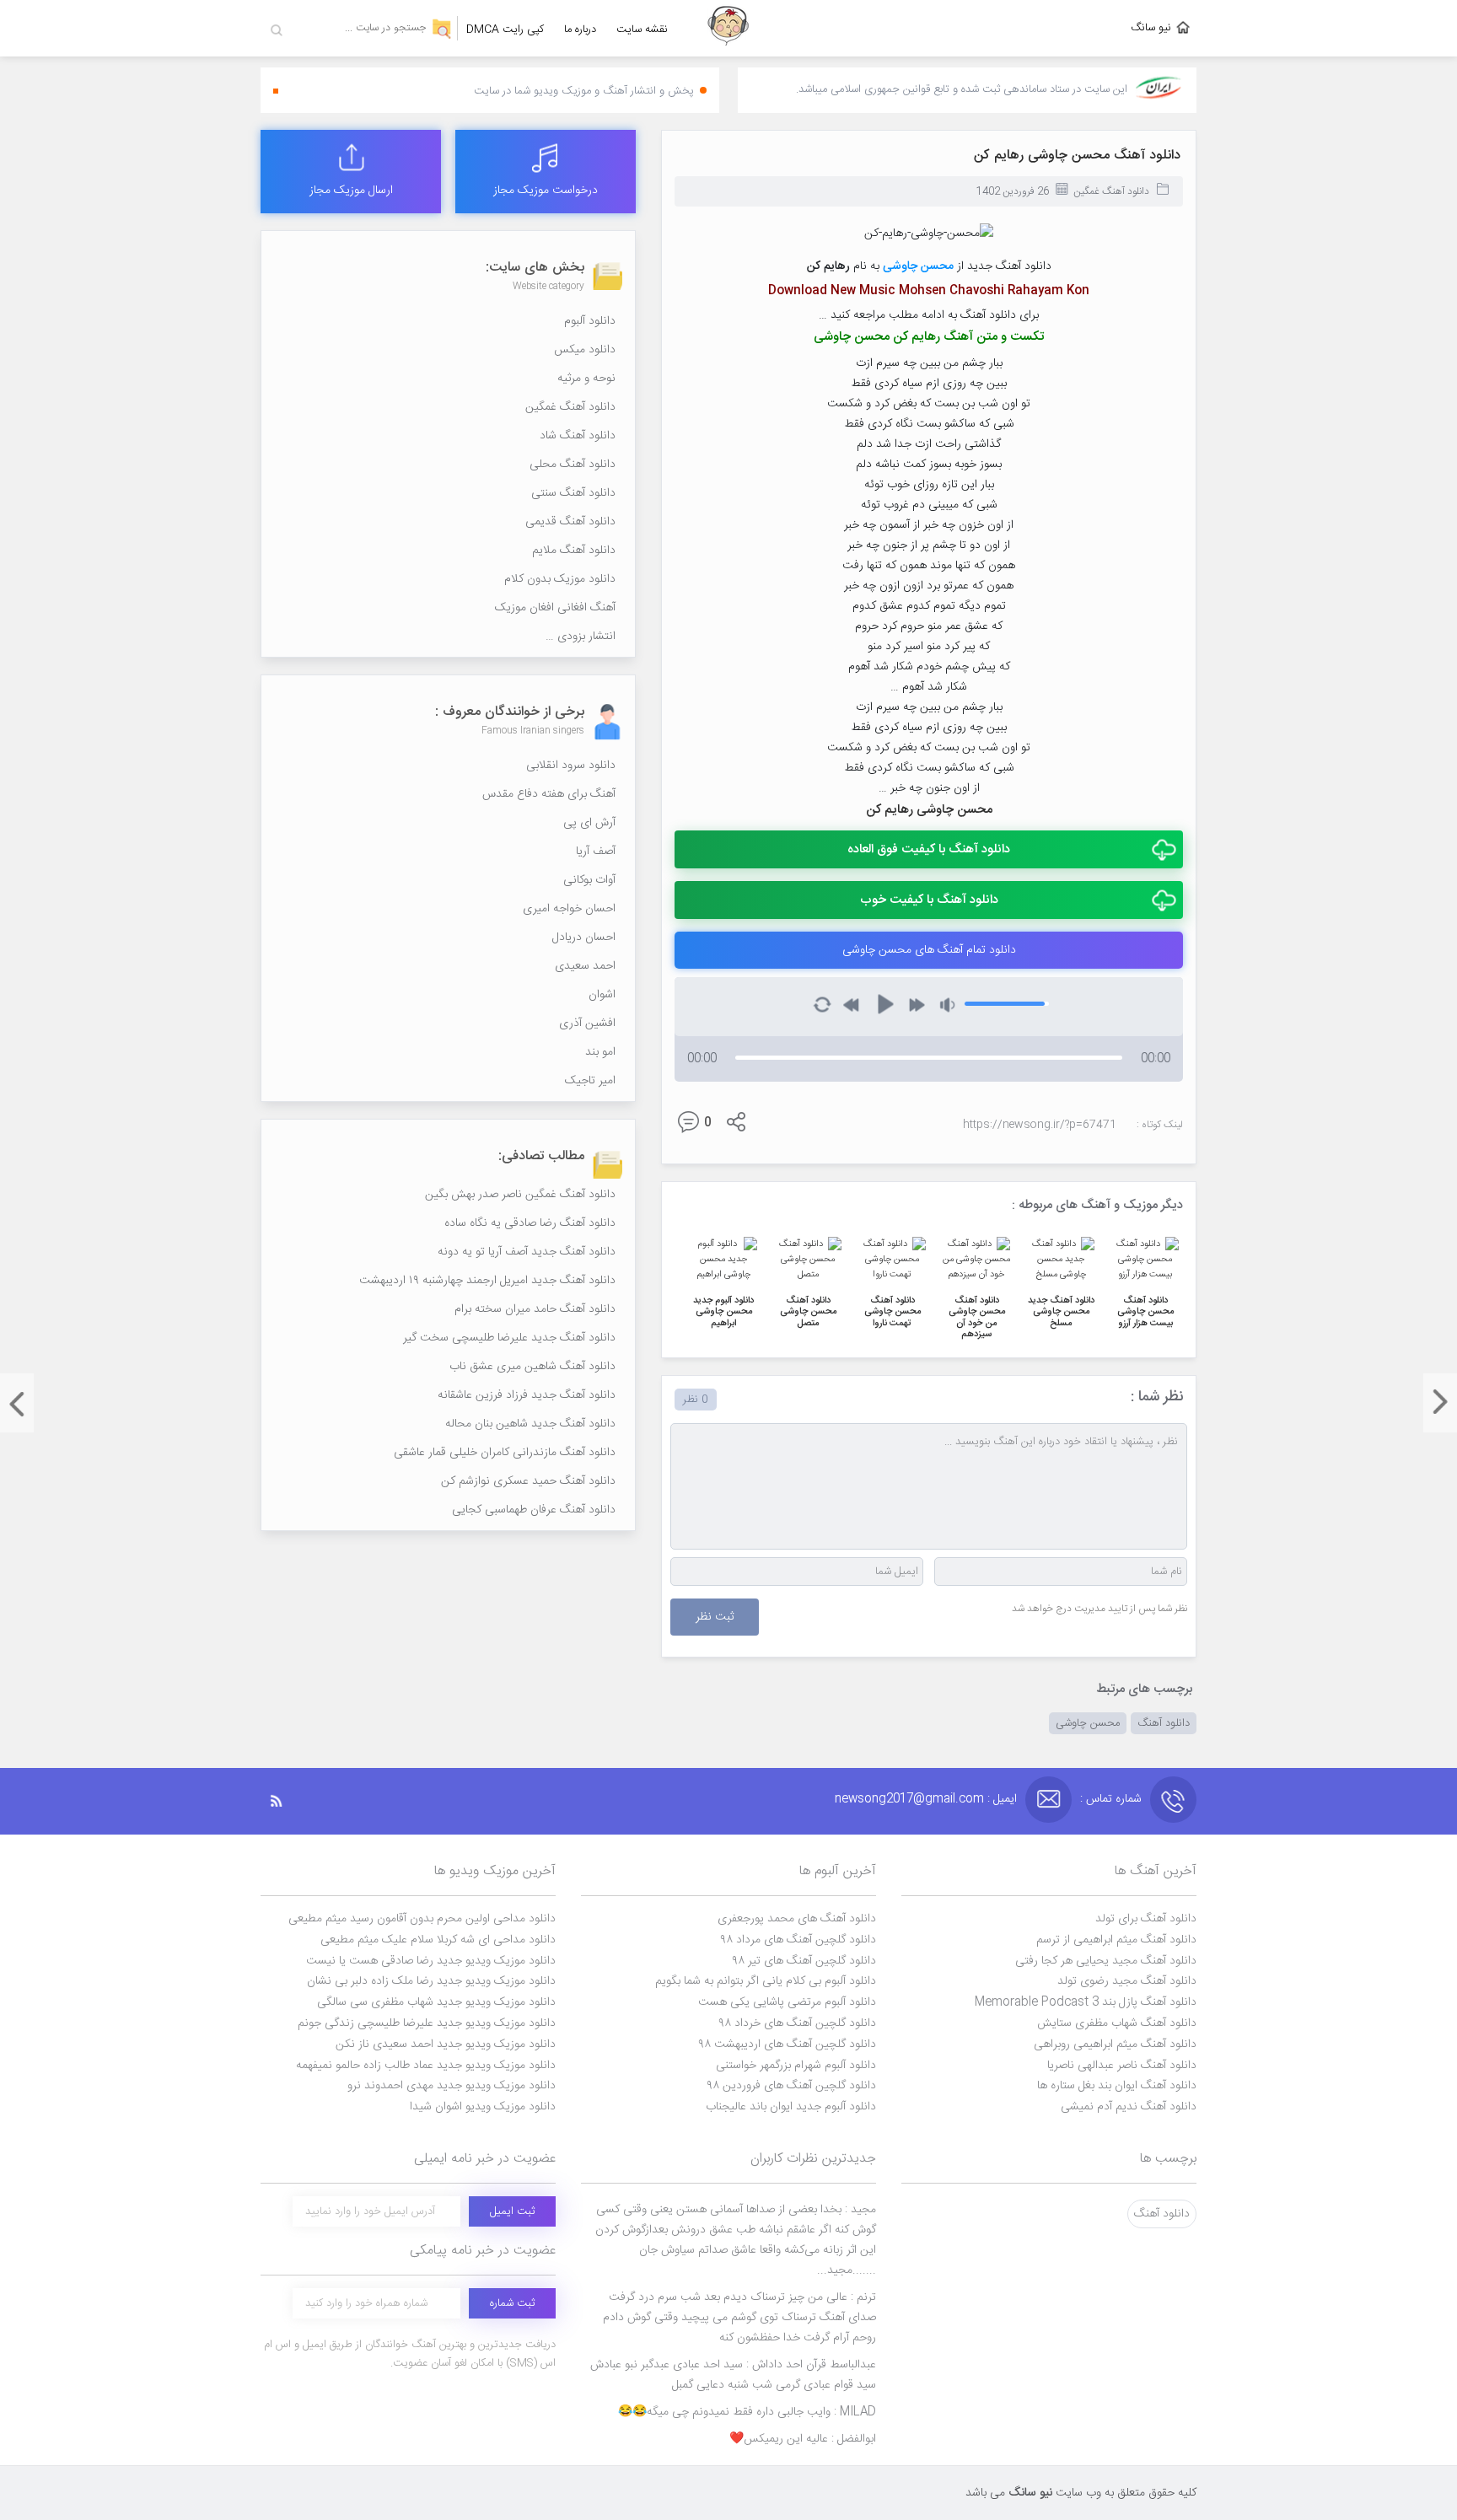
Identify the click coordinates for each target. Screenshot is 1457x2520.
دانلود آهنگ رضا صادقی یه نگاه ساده (530, 1223)
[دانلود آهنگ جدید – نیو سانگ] (728, 28)
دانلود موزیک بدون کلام (560, 579)
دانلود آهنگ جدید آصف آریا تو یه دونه (527, 1252)
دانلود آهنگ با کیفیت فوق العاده (929, 849)
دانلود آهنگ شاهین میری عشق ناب (532, 1367)
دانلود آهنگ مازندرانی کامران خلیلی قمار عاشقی (505, 1453)
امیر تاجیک (590, 1081)
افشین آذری (587, 1024)
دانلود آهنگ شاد (578, 436)
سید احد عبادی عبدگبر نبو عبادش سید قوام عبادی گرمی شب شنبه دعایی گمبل (733, 2375)
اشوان (602, 995)
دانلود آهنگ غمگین (1111, 191)
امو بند (600, 1052)
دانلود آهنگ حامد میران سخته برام (535, 1309)
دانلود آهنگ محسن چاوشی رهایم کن (1077, 156)
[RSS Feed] (285, 1801)
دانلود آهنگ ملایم (574, 551)
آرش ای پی (589, 823)
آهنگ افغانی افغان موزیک (555, 608)
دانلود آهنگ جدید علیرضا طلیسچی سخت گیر (509, 1338)
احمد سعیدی (585, 966)
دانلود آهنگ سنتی (573, 493)
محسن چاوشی (1088, 1723)
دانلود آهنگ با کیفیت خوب (929, 900)
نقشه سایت (642, 30)
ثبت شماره (512, 2303)
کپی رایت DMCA (505, 30)
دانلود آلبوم (590, 321)
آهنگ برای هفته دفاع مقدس (549, 794)
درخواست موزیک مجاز (546, 191)
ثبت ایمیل (512, 2211)
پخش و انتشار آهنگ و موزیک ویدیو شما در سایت (584, 91)
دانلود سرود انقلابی (571, 766)
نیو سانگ (1151, 28)
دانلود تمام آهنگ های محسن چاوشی (929, 950)
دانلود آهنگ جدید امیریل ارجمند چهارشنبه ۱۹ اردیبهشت (487, 1281)
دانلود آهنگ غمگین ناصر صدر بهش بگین (520, 1195)
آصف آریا (596, 852)
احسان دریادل (584, 938)
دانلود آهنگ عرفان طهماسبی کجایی (534, 1510)
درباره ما (580, 30)
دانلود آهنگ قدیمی (570, 522)
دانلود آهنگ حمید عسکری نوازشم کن (528, 1481)
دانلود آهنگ (1164, 1723)
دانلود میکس (585, 350)
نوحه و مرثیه (586, 379)
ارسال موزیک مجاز (351, 191)
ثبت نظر (715, 1617)
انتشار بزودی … (581, 637)
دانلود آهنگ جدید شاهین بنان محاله (530, 1424)
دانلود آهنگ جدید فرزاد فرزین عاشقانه (527, 1395)
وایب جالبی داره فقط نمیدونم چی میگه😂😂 (747, 2412)
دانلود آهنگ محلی (573, 465)
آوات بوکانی (589, 880)
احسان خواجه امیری (569, 909)
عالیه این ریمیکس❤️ (803, 2439)
